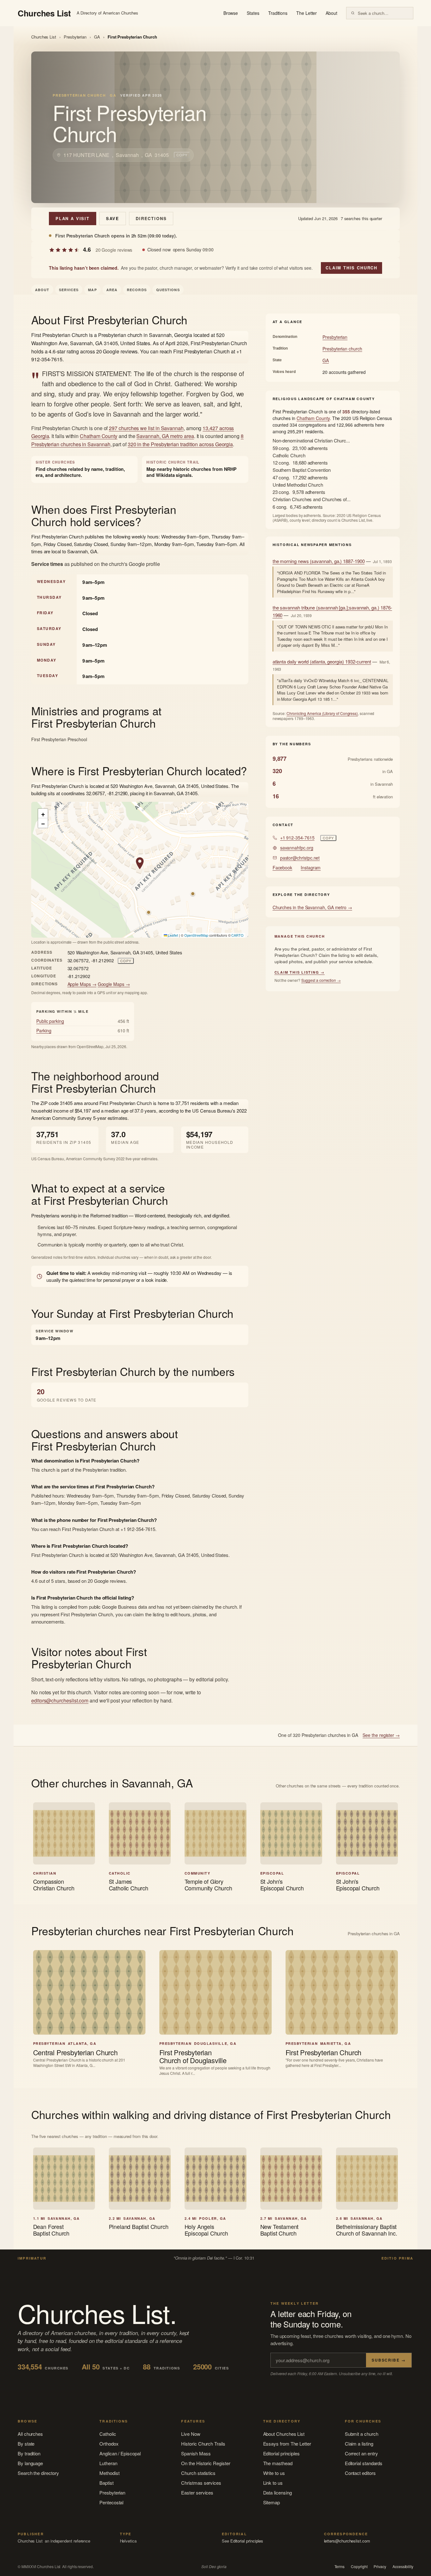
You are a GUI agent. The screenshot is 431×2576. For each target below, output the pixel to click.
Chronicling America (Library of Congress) (322, 713)
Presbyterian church (342, 349)
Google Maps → (114, 984)
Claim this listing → (300, 972)
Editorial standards (364, 2463)
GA (97, 37)
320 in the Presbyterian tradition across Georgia (180, 444)
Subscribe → (389, 2360)
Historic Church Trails (203, 2444)
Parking (44, 1030)
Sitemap (272, 2502)
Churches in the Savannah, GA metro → (312, 907)
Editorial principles (282, 2453)
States (253, 13)
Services (69, 290)
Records (137, 290)
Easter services (197, 2492)
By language (30, 2463)
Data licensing (277, 2492)
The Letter (307, 13)
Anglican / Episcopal (120, 2453)
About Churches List (284, 2434)
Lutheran (108, 2463)
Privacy (380, 2567)
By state (26, 2444)
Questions (168, 290)
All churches (30, 2434)
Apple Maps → (82, 984)
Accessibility (403, 2567)
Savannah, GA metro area (165, 436)
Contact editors (360, 2473)
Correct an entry (361, 2453)
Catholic (108, 2434)
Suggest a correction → (321, 980)
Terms (340, 2567)
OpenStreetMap (196, 935)
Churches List (44, 37)
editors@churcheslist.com (60, 1700)
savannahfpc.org (297, 848)
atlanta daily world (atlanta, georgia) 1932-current (322, 661)
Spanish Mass (196, 2453)
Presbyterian (75, 37)
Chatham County (99, 436)
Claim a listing (359, 2444)
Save (113, 218)
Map (92, 290)
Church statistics (198, 2473)
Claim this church (351, 268)
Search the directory (38, 2473)
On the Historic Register (206, 2463)
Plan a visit (73, 218)
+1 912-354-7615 (297, 838)
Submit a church (362, 2434)
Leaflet (173, 935)
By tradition (29, 2453)
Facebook (282, 868)
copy (182, 155)
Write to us (274, 2473)
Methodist (109, 2473)
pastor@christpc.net (300, 858)
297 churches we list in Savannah (146, 428)
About (331, 13)
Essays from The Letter (287, 2444)
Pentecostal (111, 2502)
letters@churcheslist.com (347, 2541)
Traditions (278, 13)
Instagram (311, 868)
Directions (151, 218)
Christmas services (201, 2483)
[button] (140, 863)
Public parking (50, 1021)
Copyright (359, 2567)
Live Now (191, 2434)
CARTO (237, 935)
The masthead (278, 2463)
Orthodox (109, 2444)
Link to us (273, 2483)
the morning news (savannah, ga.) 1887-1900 (319, 561)
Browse (231, 13)
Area (112, 290)
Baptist (106, 2483)
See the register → (381, 1735)
